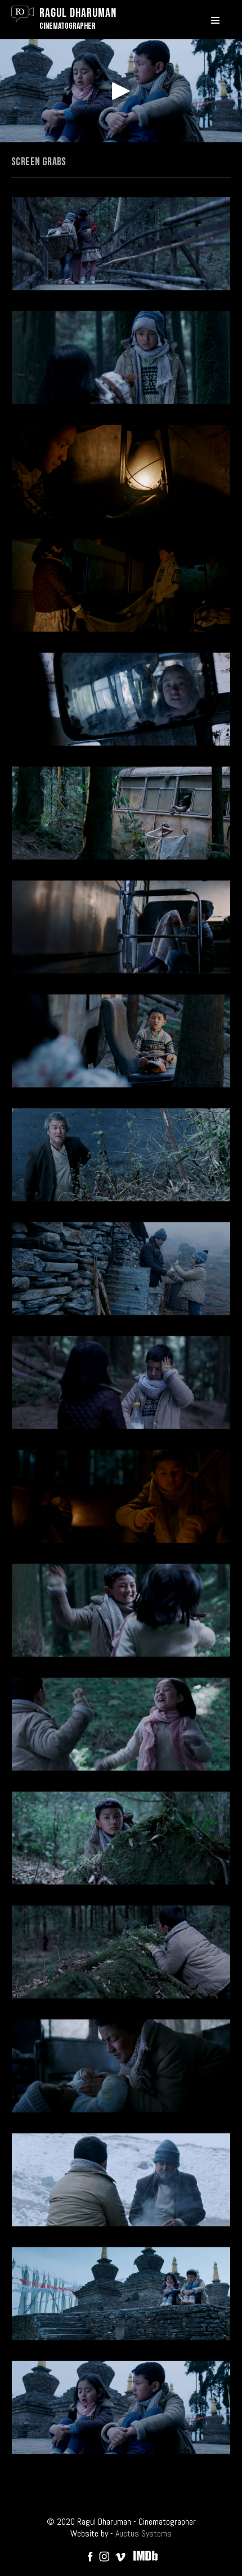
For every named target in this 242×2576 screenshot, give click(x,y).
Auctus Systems (144, 2533)
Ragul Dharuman (78, 13)
